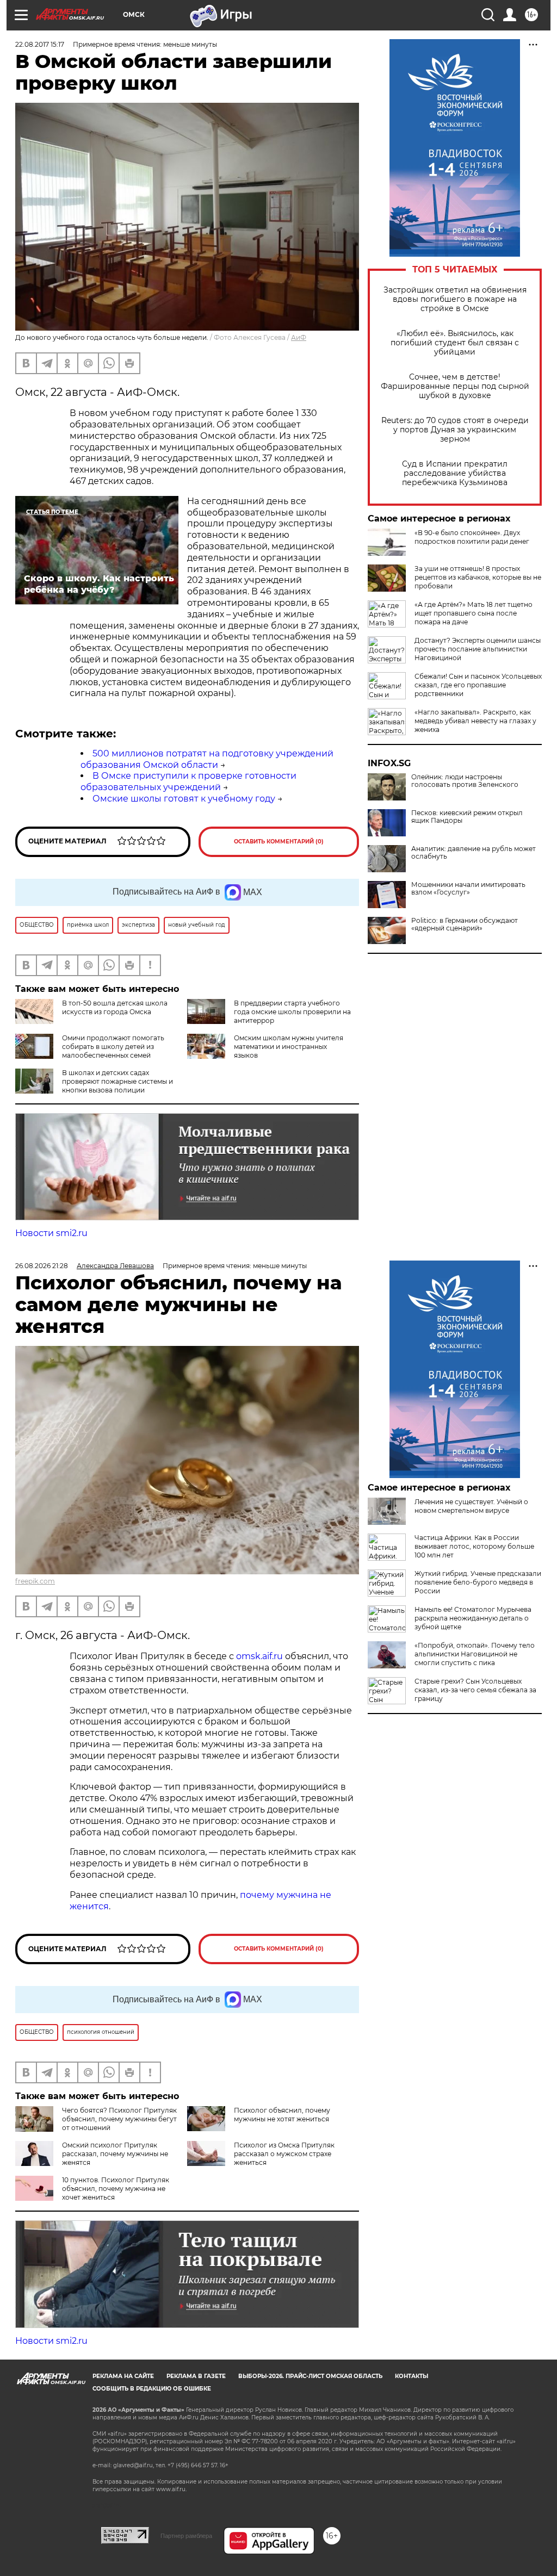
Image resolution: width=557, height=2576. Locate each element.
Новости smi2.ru (51, 1233)
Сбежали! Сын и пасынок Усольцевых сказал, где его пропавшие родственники (478, 685)
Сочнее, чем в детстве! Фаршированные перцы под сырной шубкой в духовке (455, 386)
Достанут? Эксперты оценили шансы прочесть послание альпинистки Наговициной (478, 649)
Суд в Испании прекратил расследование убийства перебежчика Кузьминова (455, 473)
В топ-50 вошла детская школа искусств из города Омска (115, 1007)
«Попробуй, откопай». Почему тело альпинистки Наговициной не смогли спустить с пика (475, 1654)
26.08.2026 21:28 (42, 1266)
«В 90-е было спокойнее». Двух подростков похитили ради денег (472, 537)
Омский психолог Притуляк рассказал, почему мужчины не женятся (115, 2154)
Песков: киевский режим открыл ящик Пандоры (467, 817)
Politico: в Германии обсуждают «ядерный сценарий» (465, 924)
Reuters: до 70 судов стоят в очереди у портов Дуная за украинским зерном (455, 430)
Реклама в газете (196, 2376)
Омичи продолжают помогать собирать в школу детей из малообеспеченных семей (113, 1047)
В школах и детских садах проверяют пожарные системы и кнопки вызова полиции (117, 1081)
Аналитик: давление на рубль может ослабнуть (474, 853)
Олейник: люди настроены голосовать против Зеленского (465, 781)
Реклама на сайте (123, 2376)
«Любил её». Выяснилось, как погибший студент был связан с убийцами (455, 343)
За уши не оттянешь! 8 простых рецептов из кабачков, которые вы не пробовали (478, 577)
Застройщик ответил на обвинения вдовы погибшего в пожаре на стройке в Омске (455, 299)
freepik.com (35, 1581)
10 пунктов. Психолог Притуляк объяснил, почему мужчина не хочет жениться (116, 2189)
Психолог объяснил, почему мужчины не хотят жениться (282, 2115)
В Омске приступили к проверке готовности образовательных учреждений (188, 781)
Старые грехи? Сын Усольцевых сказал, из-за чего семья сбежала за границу (475, 1690)
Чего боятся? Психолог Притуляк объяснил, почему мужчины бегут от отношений (119, 2119)
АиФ (299, 337)
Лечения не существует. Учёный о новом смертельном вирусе (471, 1506)
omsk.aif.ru (259, 1656)
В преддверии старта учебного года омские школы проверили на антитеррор (292, 1012)
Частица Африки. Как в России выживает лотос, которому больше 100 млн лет (474, 1546)
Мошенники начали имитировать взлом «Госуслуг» (468, 889)
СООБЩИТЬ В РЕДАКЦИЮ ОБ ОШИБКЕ (152, 2389)
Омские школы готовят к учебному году (184, 799)
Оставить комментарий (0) (279, 842)
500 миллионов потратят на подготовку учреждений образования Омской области (207, 759)
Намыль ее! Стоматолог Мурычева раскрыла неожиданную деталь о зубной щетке (473, 1618)
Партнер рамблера (186, 2536)
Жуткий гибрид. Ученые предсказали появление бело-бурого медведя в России (478, 1582)
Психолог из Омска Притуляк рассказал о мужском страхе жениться (284, 2154)
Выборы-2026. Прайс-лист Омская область (310, 2376)
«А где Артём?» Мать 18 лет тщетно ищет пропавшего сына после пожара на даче (474, 613)
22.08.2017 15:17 (40, 44)
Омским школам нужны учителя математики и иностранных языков (289, 1047)
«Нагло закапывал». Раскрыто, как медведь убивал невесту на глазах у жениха (475, 721)
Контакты (411, 2376)
